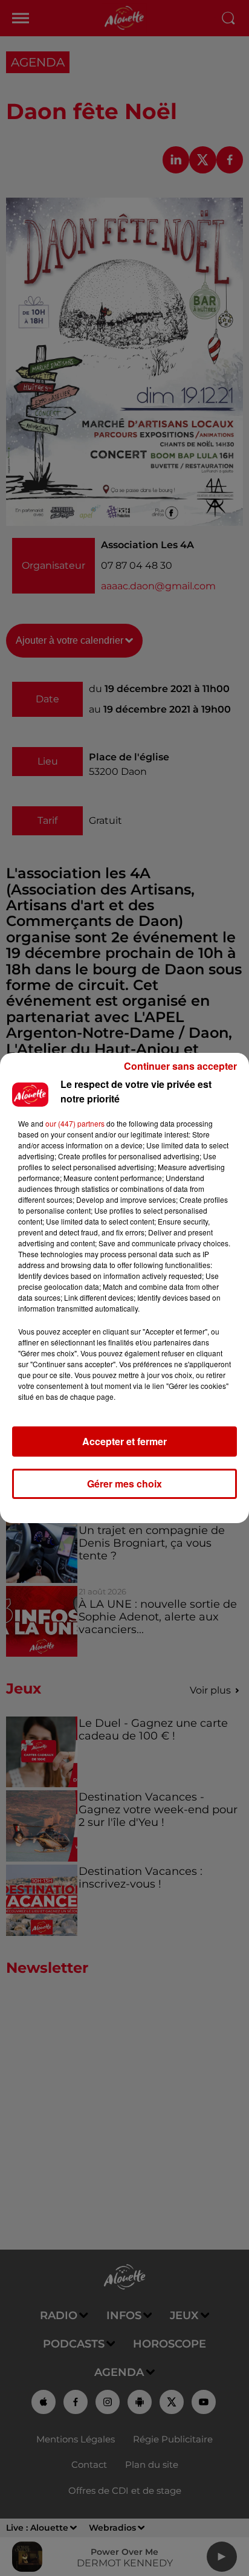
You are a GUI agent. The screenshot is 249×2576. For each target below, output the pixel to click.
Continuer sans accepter (180, 1066)
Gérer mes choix (124, 1484)
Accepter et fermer (124, 1441)
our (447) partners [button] (75, 1123)
